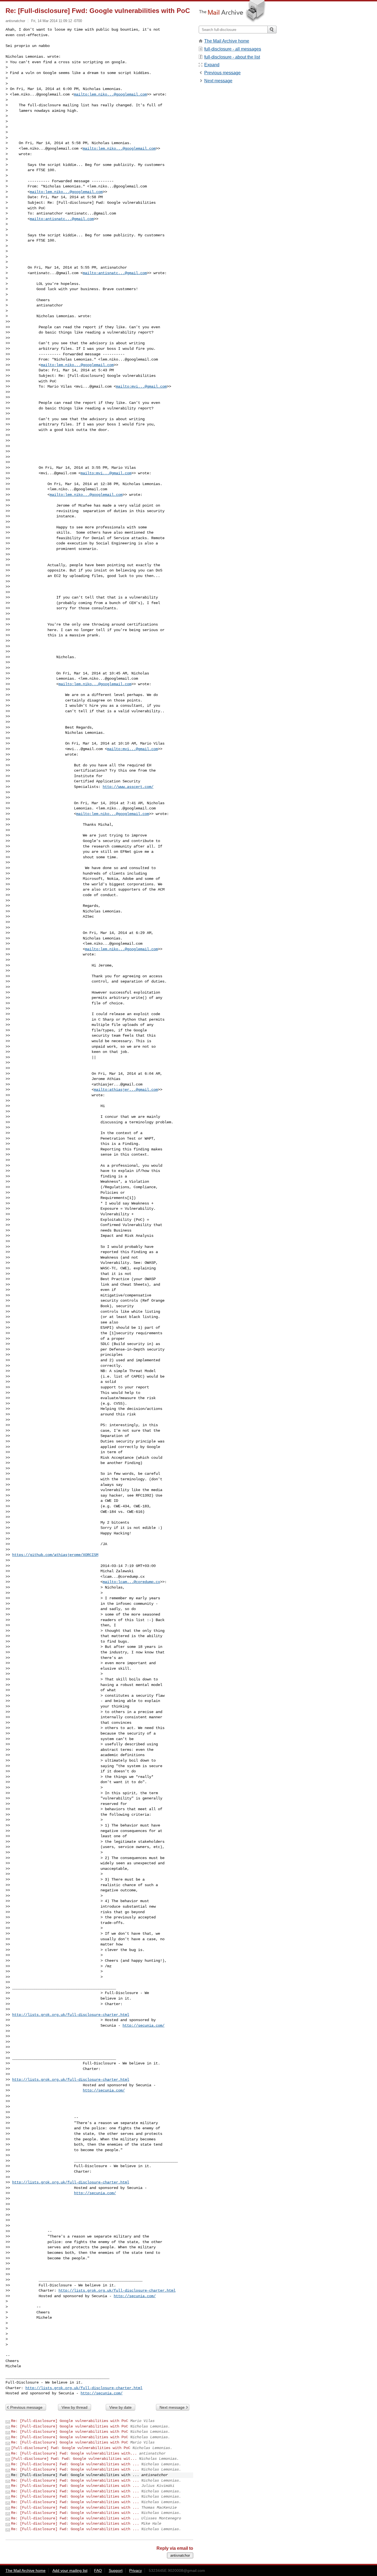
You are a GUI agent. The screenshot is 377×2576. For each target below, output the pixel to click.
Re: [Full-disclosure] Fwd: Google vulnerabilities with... (74, 2453)
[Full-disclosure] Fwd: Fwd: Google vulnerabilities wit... (74, 2459)
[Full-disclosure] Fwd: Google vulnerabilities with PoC (71, 2448)
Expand (212, 65)
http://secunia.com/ (144, 2026)
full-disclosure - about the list (232, 57)
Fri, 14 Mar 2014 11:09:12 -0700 (57, 21)
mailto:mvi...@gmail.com (141, 386)
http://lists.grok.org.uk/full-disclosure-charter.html (71, 2015)
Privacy (136, 2570)
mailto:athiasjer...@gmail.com (126, 1090)
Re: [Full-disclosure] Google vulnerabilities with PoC (70, 2421)
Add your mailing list (70, 2570)
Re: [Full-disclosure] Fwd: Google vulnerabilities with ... (75, 2464)
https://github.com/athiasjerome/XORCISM (55, 1555)
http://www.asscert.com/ (128, 787)
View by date (120, 2407)
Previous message (26, 2407)
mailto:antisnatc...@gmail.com (62, 219)
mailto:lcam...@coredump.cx (131, 1582)
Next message (172, 2407)
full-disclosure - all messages (233, 49)
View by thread (75, 2407)
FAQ (98, 2570)
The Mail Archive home (227, 41)
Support (116, 2570)
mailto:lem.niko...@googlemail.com (110, 94)
